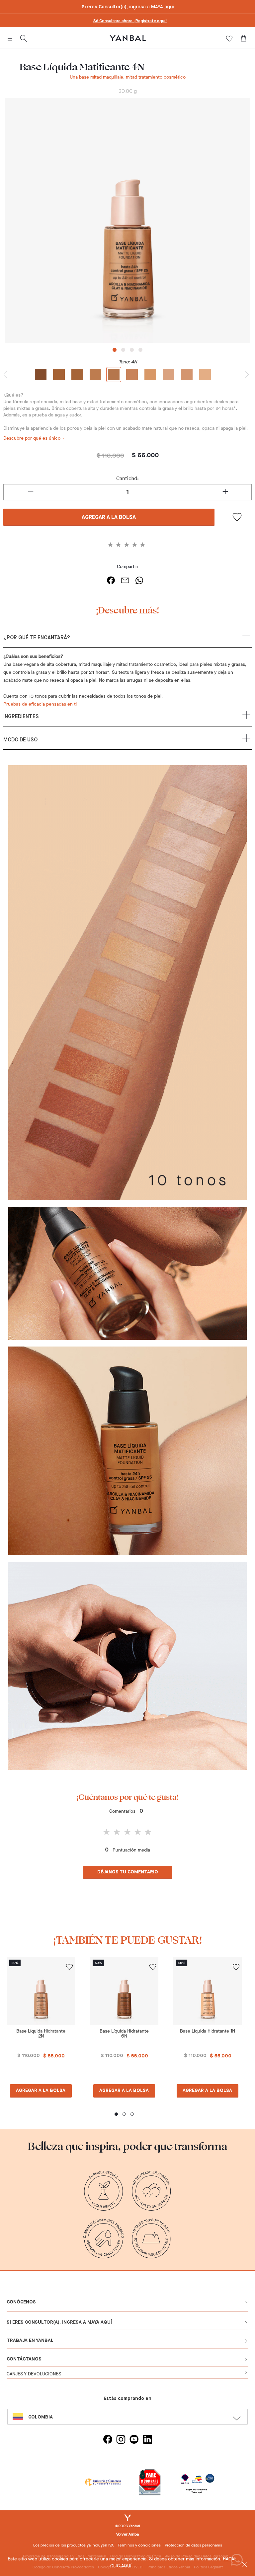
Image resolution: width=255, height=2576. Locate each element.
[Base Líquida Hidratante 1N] (208, 1991)
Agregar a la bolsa (109, 518)
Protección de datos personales (193, 2545)
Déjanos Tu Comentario (128, 1872)
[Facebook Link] (108, 2440)
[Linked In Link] (147, 2440)
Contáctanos (24, 2359)
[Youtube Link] (134, 2440)
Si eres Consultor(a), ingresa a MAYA (128, 7)
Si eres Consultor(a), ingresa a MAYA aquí (59, 2322)
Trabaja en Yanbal (30, 2341)
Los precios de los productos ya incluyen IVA (73, 2545)
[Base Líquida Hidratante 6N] (124, 1991)
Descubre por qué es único (32, 438)
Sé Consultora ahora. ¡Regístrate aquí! (130, 21)
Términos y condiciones (139, 2545)
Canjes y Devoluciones (34, 2374)
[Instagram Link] (121, 2440)
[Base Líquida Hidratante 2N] (41, 1991)
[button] (127, 641)
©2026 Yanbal (128, 2526)
